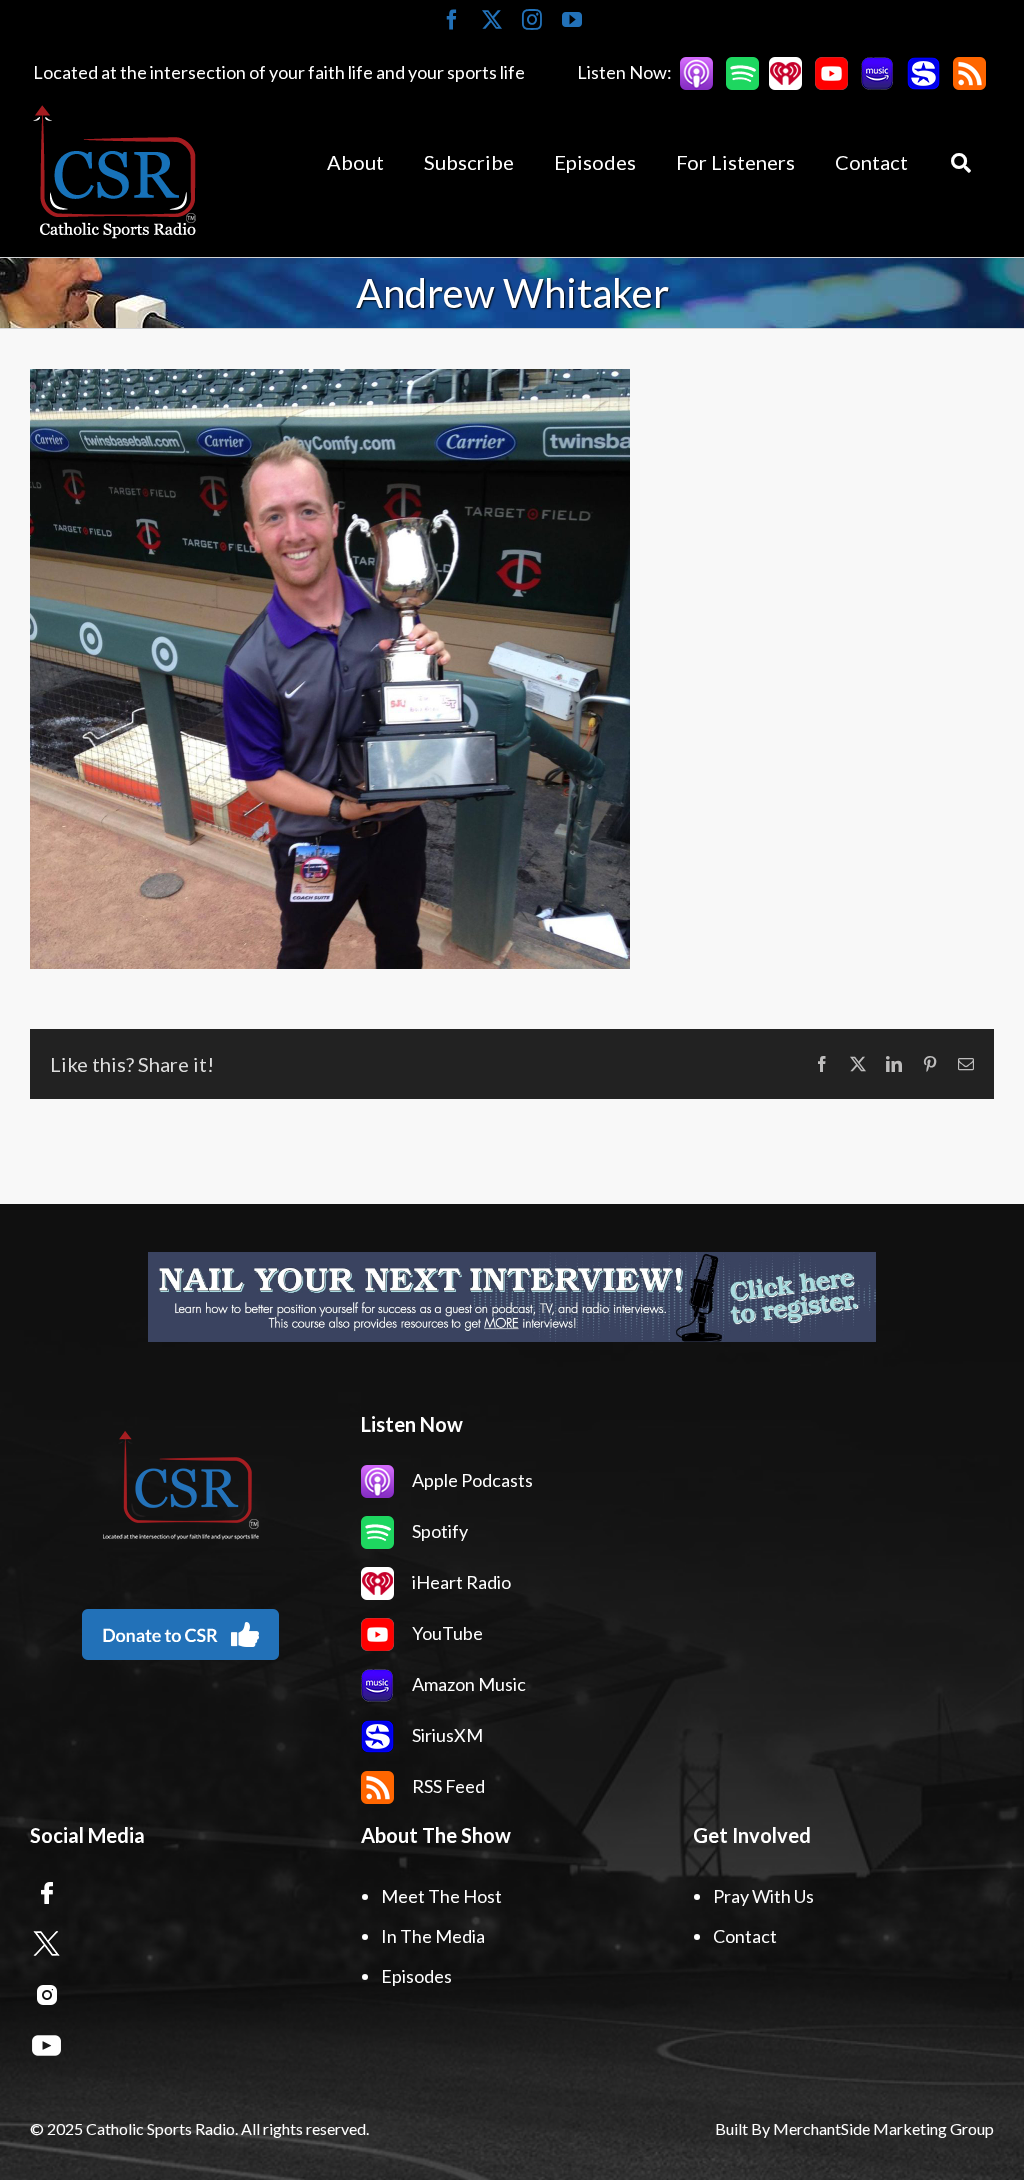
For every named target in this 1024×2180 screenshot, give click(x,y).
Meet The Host (441, 1896)
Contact (745, 1936)
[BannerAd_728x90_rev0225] (512, 1297)
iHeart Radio (460, 1582)
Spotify (438, 1531)
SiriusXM (446, 1735)
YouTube (446, 1633)
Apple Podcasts (471, 1480)
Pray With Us (763, 1896)
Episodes (416, 1976)
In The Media (433, 1936)
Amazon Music (467, 1684)
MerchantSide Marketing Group (883, 2128)
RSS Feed (447, 1786)
